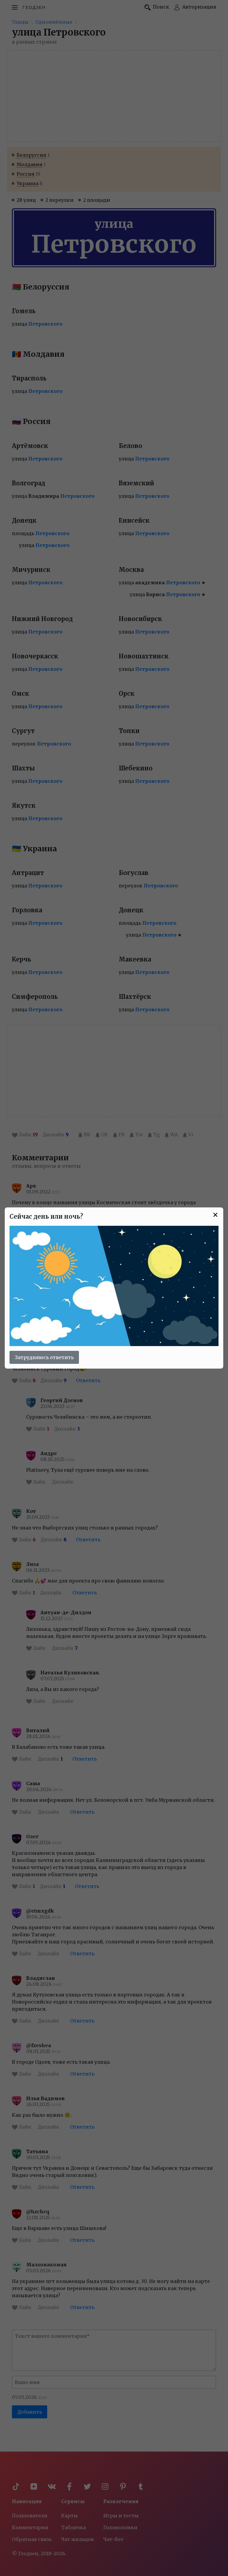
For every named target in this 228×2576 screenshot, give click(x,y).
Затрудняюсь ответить (44, 1357)
